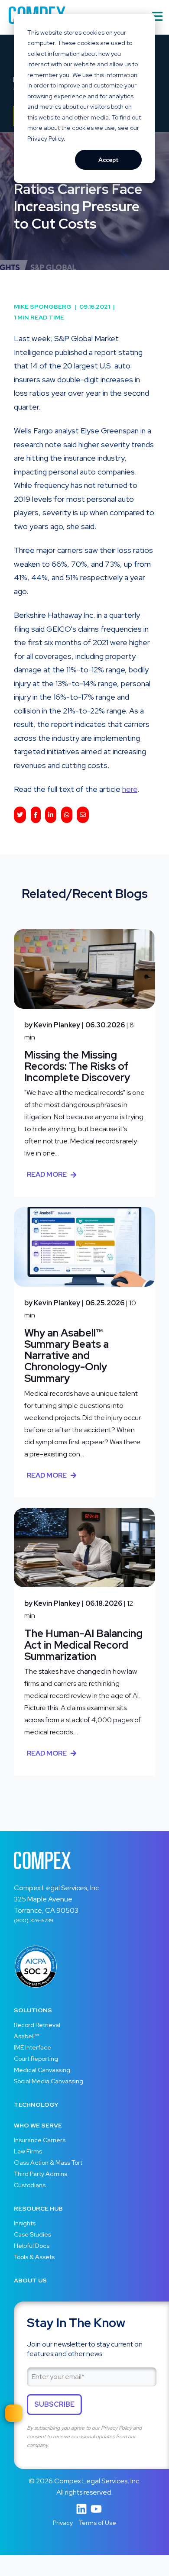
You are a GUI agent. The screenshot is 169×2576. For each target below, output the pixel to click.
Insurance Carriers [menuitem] (40, 2140)
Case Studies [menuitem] (32, 2234)
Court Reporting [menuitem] (36, 2059)
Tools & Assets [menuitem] (34, 2257)
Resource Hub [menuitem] (38, 2208)
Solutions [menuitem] (33, 2010)
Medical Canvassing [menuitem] (42, 2070)
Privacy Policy (116, 2428)
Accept (109, 160)
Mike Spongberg (45, 307)
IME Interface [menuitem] (32, 2047)
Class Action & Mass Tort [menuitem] (48, 2163)
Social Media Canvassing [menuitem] (49, 2081)
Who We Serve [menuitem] (38, 2125)
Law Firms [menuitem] (28, 2151)
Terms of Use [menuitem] (97, 2523)
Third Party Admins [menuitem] (41, 2174)
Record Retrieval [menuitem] (37, 2025)
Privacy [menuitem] (63, 2523)
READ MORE (47, 1174)
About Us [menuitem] (30, 2280)
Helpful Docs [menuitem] (32, 2246)
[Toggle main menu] (158, 17)
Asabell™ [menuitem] (26, 2036)
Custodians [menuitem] (30, 2185)
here (130, 789)
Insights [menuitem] (25, 2223)
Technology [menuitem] (36, 2105)
